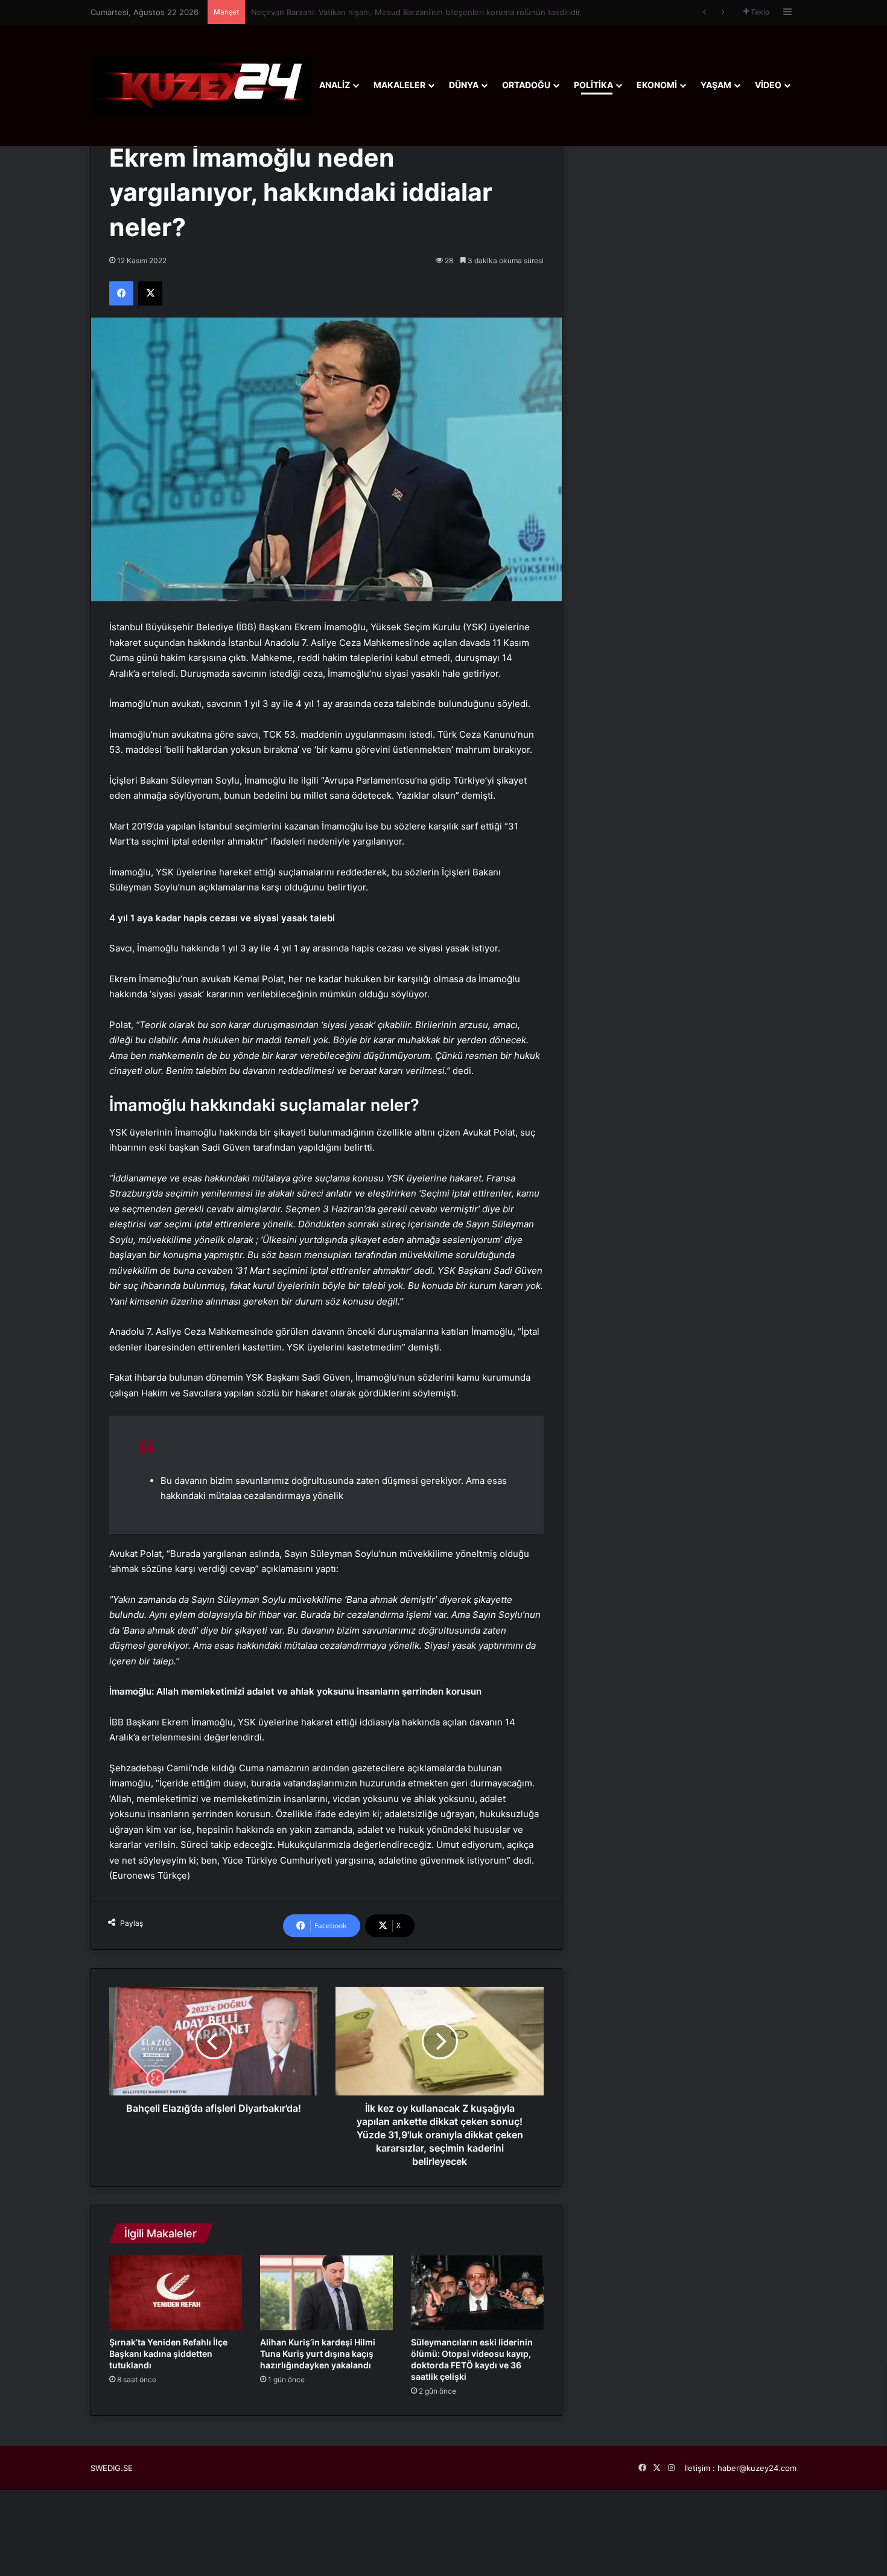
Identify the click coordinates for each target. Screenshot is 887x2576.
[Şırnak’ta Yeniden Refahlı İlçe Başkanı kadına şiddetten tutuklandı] (176, 2293)
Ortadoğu (526, 85)
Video (768, 85)
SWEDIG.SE (112, 2468)
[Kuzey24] (201, 85)
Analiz (335, 85)
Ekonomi (657, 85)
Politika (593, 85)
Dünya (464, 85)
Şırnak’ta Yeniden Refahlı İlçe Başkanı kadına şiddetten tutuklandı (373, 12)
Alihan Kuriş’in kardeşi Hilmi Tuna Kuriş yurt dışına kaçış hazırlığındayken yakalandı (318, 2354)
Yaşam (716, 85)
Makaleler (399, 85)
